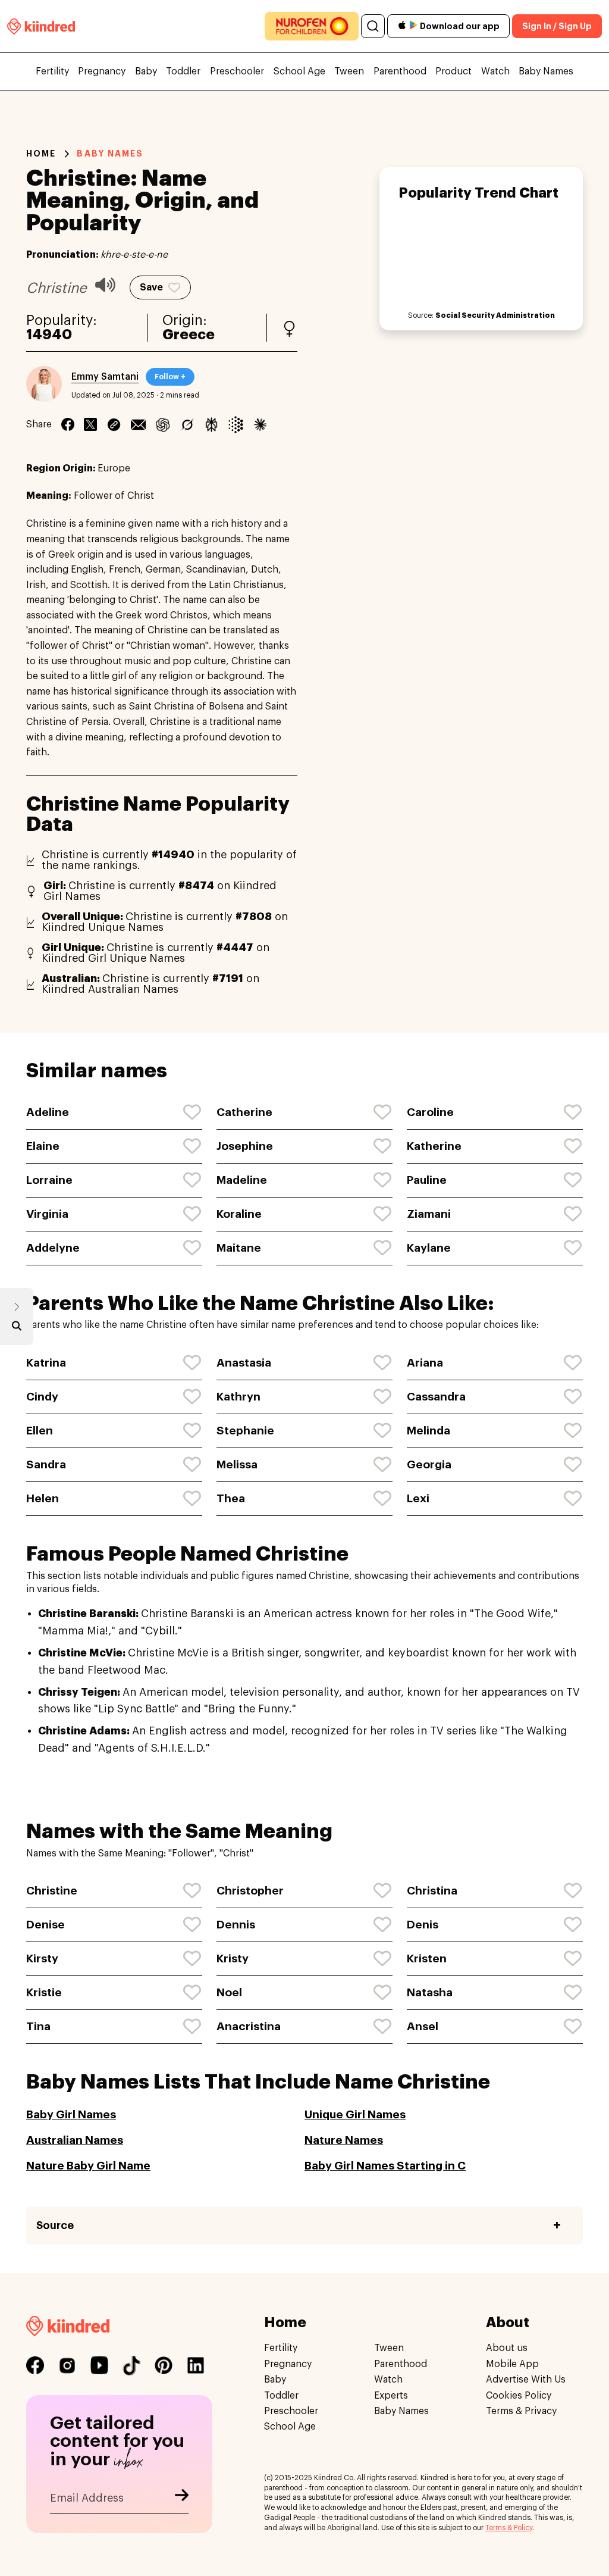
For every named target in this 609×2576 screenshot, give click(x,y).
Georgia (429, 1464)
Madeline (242, 1180)
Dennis (236, 1925)
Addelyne (53, 1248)
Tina (38, 2026)
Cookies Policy (519, 2396)
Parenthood (400, 71)
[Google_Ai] (236, 424)
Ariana (425, 1363)
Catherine (244, 1112)
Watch (495, 71)
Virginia (47, 1214)
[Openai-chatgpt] (163, 424)
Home (41, 154)
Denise (45, 1925)
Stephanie (245, 1431)
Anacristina (249, 2026)
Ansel (423, 2026)
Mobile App (512, 2364)
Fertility (52, 71)
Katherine (434, 1146)
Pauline (427, 1180)
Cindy (42, 1397)
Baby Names (546, 71)
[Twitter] (90, 424)
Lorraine (49, 1180)
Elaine (43, 1146)
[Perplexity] (211, 424)
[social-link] (35, 2366)
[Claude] (260, 424)
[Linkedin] (114, 424)
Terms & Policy (509, 2528)
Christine (52, 1891)
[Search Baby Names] (17, 1328)
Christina (432, 1891)
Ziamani (429, 1214)
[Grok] (187, 424)
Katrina (46, 1363)
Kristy (233, 1958)
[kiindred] (41, 26)
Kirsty (42, 1958)
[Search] (373, 26)
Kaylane (429, 1248)
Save (151, 287)
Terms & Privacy (521, 2411)
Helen (43, 1498)
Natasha (430, 1992)
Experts (391, 2396)
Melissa (237, 1464)
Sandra (46, 1464)
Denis (423, 1925)
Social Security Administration (495, 315)
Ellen (40, 1431)
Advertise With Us (526, 2380)
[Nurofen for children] (312, 26)
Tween (349, 71)
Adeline (48, 1112)
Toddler (183, 71)
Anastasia (244, 1363)
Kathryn (238, 1397)
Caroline (430, 1112)
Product (453, 71)
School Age (299, 71)
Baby (146, 71)
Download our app (460, 26)
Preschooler (237, 71)
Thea (231, 1498)
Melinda (429, 1431)
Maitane (239, 1248)
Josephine (245, 1146)
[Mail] (138, 424)
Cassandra (436, 1397)
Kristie (44, 1992)
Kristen (427, 1958)
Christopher (250, 1891)
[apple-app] (402, 26)
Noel (229, 1992)
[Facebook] (68, 424)
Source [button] (55, 2225)
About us (507, 2349)
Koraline (239, 1214)
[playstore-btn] (413, 26)
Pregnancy (102, 71)
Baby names (110, 154)
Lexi (418, 1498)
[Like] (193, 1112)
